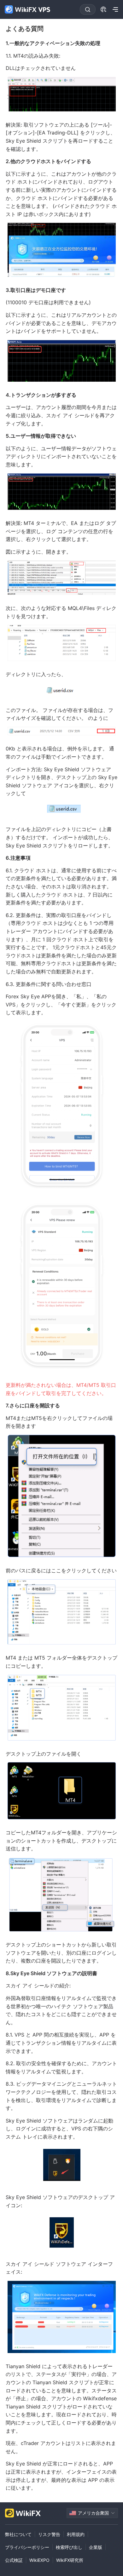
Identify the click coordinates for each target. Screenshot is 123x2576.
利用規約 (76, 2534)
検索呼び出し (69, 2547)
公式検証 (14, 2560)
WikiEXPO (39, 2560)
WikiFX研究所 (70, 2560)
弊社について (18, 2534)
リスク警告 (49, 2534)
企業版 (96, 2547)
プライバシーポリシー (27, 2547)
